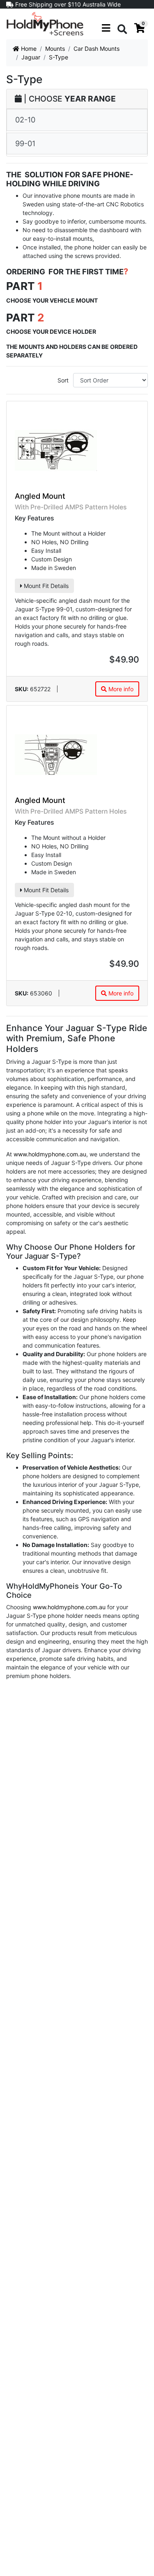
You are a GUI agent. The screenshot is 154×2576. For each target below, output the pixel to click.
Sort (63, 380)
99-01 (25, 143)
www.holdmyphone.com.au (50, 1154)
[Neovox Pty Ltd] (45, 23)
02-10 (25, 120)
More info (120, 689)
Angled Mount (40, 496)
